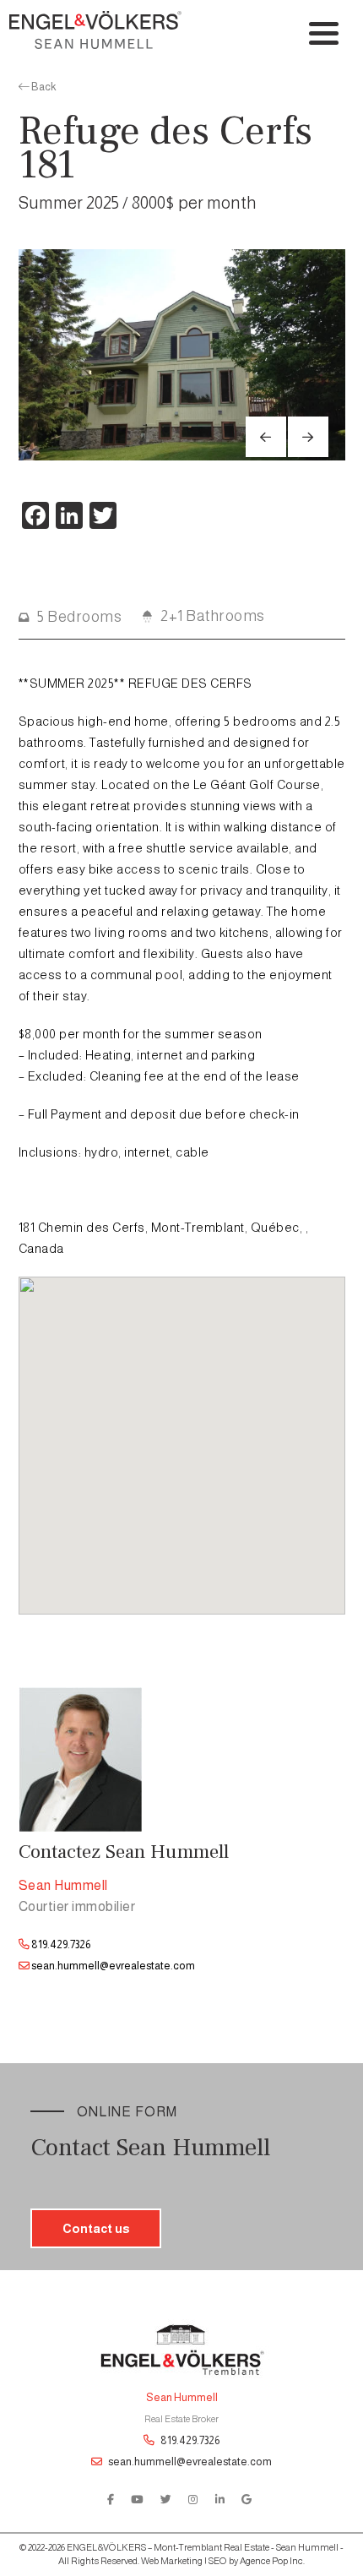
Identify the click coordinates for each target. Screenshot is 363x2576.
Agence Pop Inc (271, 2561)
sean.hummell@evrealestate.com (112, 1966)
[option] (182, 355)
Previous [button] (266, 437)
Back (43, 87)
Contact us (96, 2229)
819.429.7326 (60, 1944)
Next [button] (308, 437)
